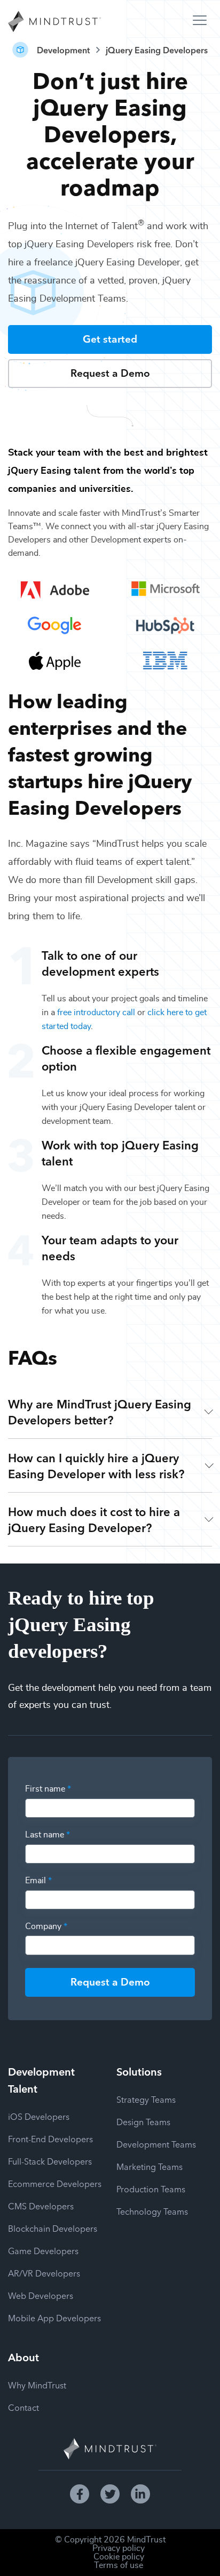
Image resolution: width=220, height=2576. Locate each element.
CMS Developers (41, 2206)
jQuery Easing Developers (157, 50)
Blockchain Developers (53, 2228)
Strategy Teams (146, 2099)
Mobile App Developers (54, 2318)
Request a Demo (110, 372)
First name (48, 1789)
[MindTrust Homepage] (54, 22)
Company (46, 1926)
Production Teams (151, 2189)
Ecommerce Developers (55, 2183)
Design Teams (143, 2121)
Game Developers (43, 2250)
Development (63, 50)
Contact (23, 2407)
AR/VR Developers (44, 2273)
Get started (110, 338)
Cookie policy (119, 2557)
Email (38, 1881)
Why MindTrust (37, 2385)
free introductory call (96, 1012)
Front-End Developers (50, 2138)
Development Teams (156, 2144)
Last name (48, 1835)
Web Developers (41, 2295)
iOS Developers (39, 2116)
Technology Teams (152, 2211)
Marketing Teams (150, 2166)
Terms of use (119, 2565)
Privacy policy (119, 2548)
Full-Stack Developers (50, 2161)
